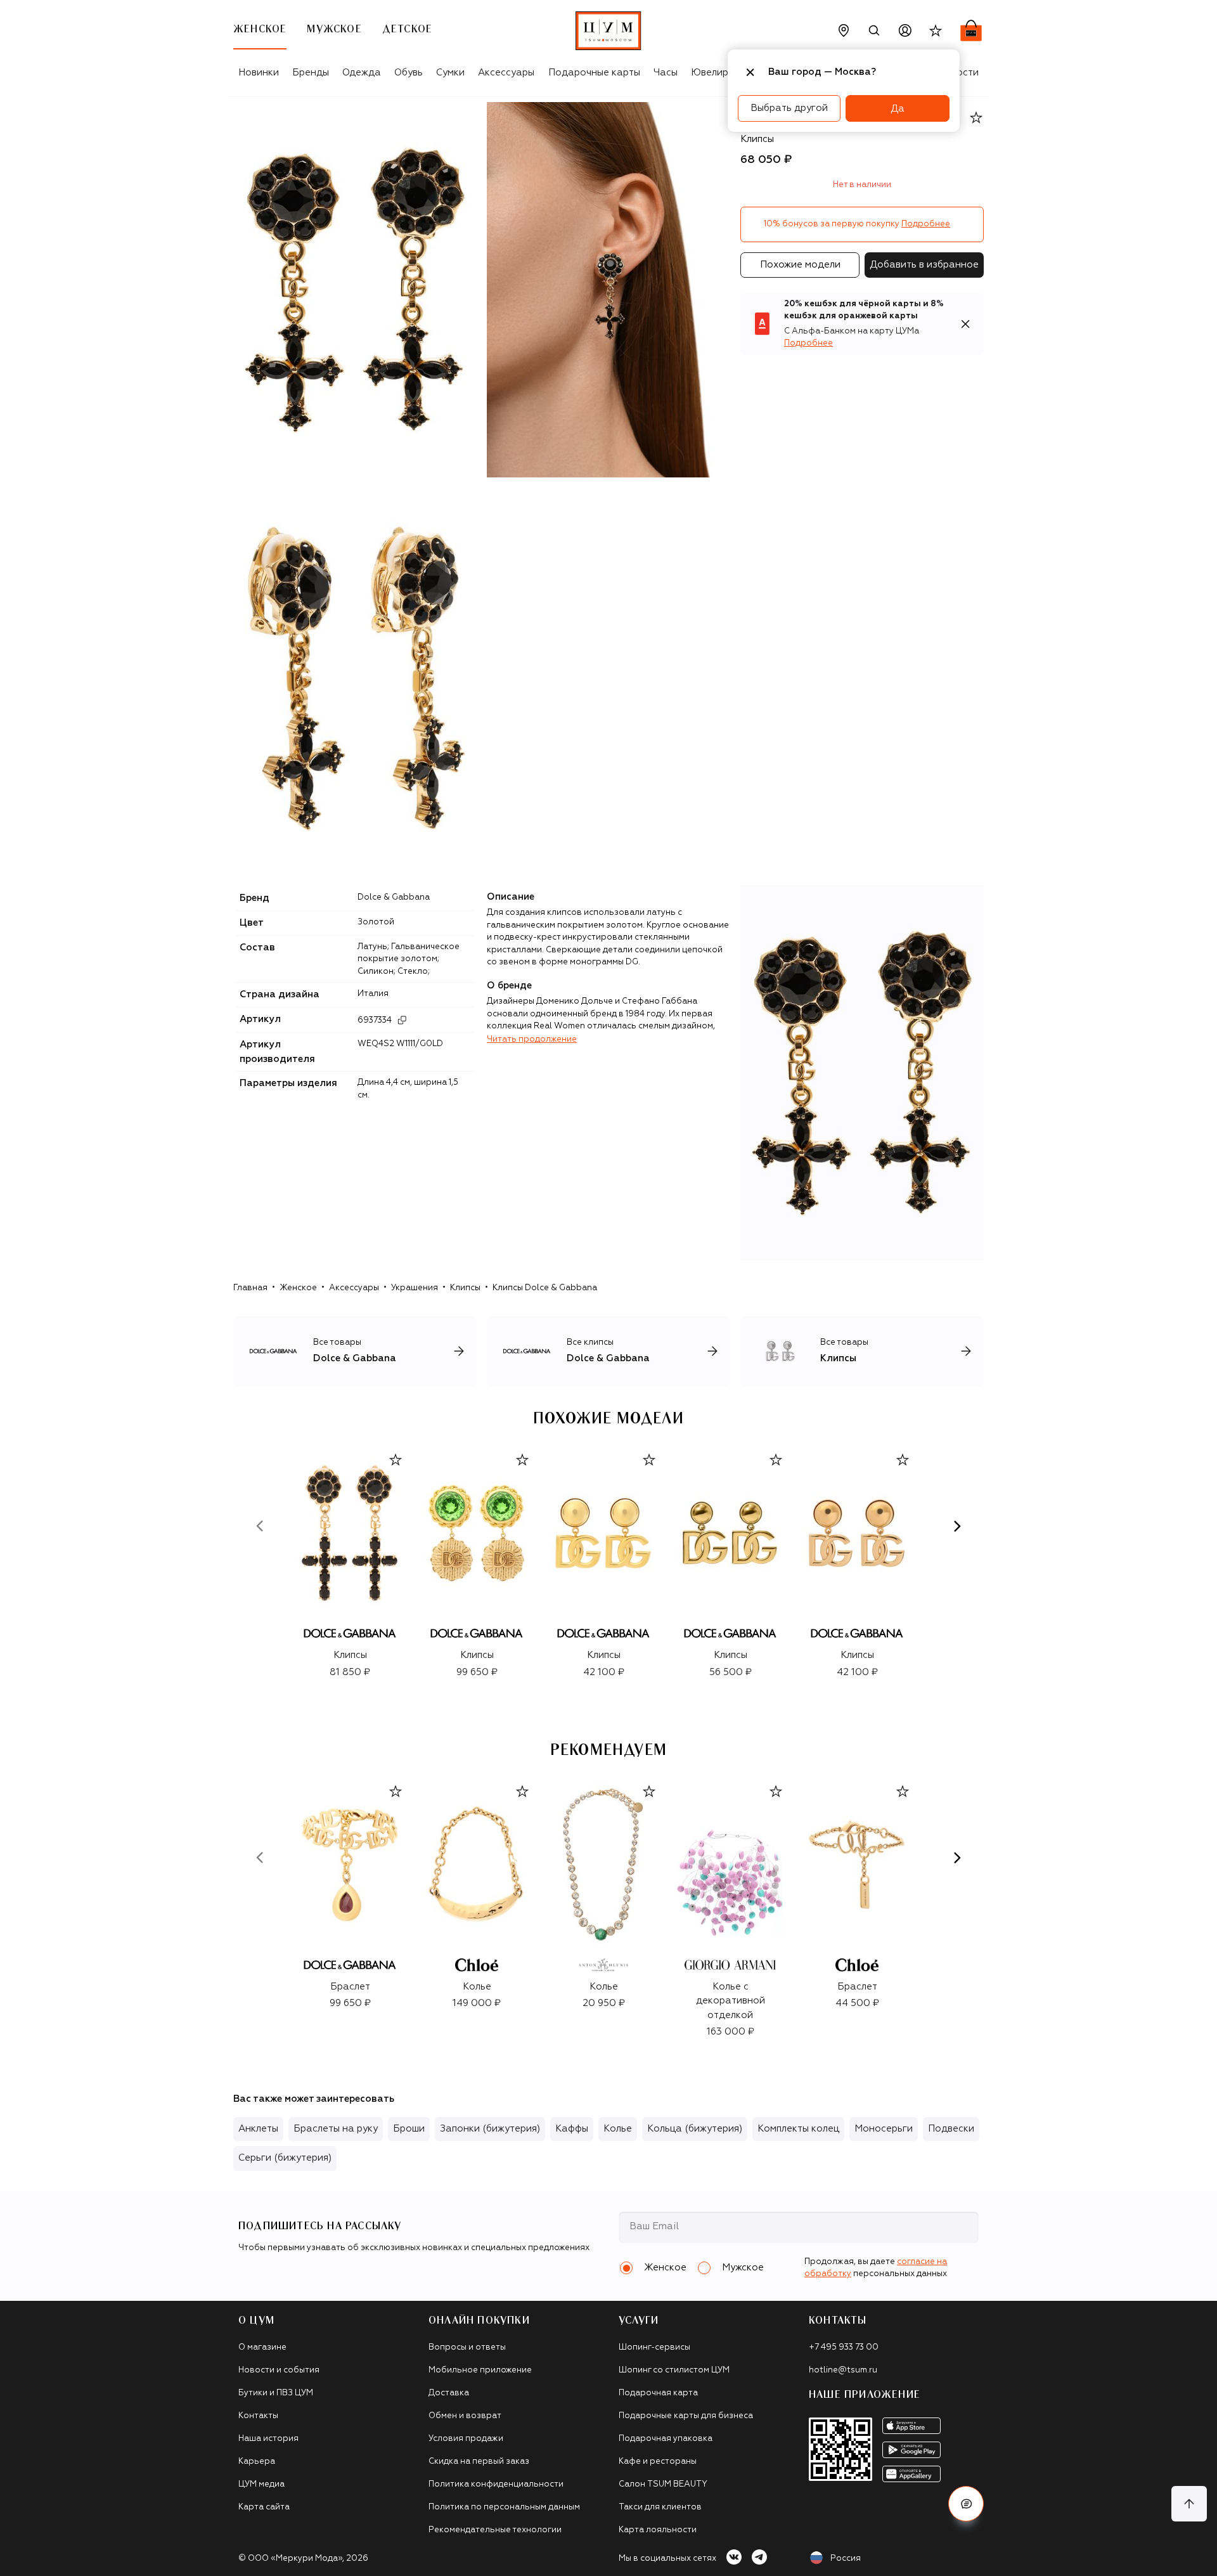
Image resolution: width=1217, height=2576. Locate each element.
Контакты (258, 2416)
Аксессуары (506, 73)
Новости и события (279, 2370)
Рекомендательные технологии (495, 2530)
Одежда (362, 73)
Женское (298, 1288)
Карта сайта (264, 2507)
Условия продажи (466, 2439)
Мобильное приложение (480, 2370)
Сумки (450, 73)
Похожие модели (800, 265)
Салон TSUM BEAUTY (663, 2484)
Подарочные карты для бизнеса (686, 2416)
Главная (250, 1288)
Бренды (311, 73)
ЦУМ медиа (261, 2484)
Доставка (449, 2393)
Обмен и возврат (465, 2416)
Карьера (257, 2462)
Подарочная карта (658, 2393)
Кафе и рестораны (658, 2462)
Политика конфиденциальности (496, 2484)
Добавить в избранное (924, 265)
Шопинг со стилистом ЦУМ (674, 2370)
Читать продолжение (532, 1039)
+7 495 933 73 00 (844, 2347)
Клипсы (465, 1288)
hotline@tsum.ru (843, 2370)
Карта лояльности (658, 2530)
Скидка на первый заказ (479, 2462)
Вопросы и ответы (467, 2347)
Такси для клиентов (660, 2507)
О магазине (262, 2347)
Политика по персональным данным (504, 2507)
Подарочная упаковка (666, 2439)
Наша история (268, 2439)
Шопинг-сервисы (654, 2347)
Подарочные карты (594, 73)
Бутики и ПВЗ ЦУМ (276, 2393)
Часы (666, 73)
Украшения (415, 1288)
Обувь (409, 73)
